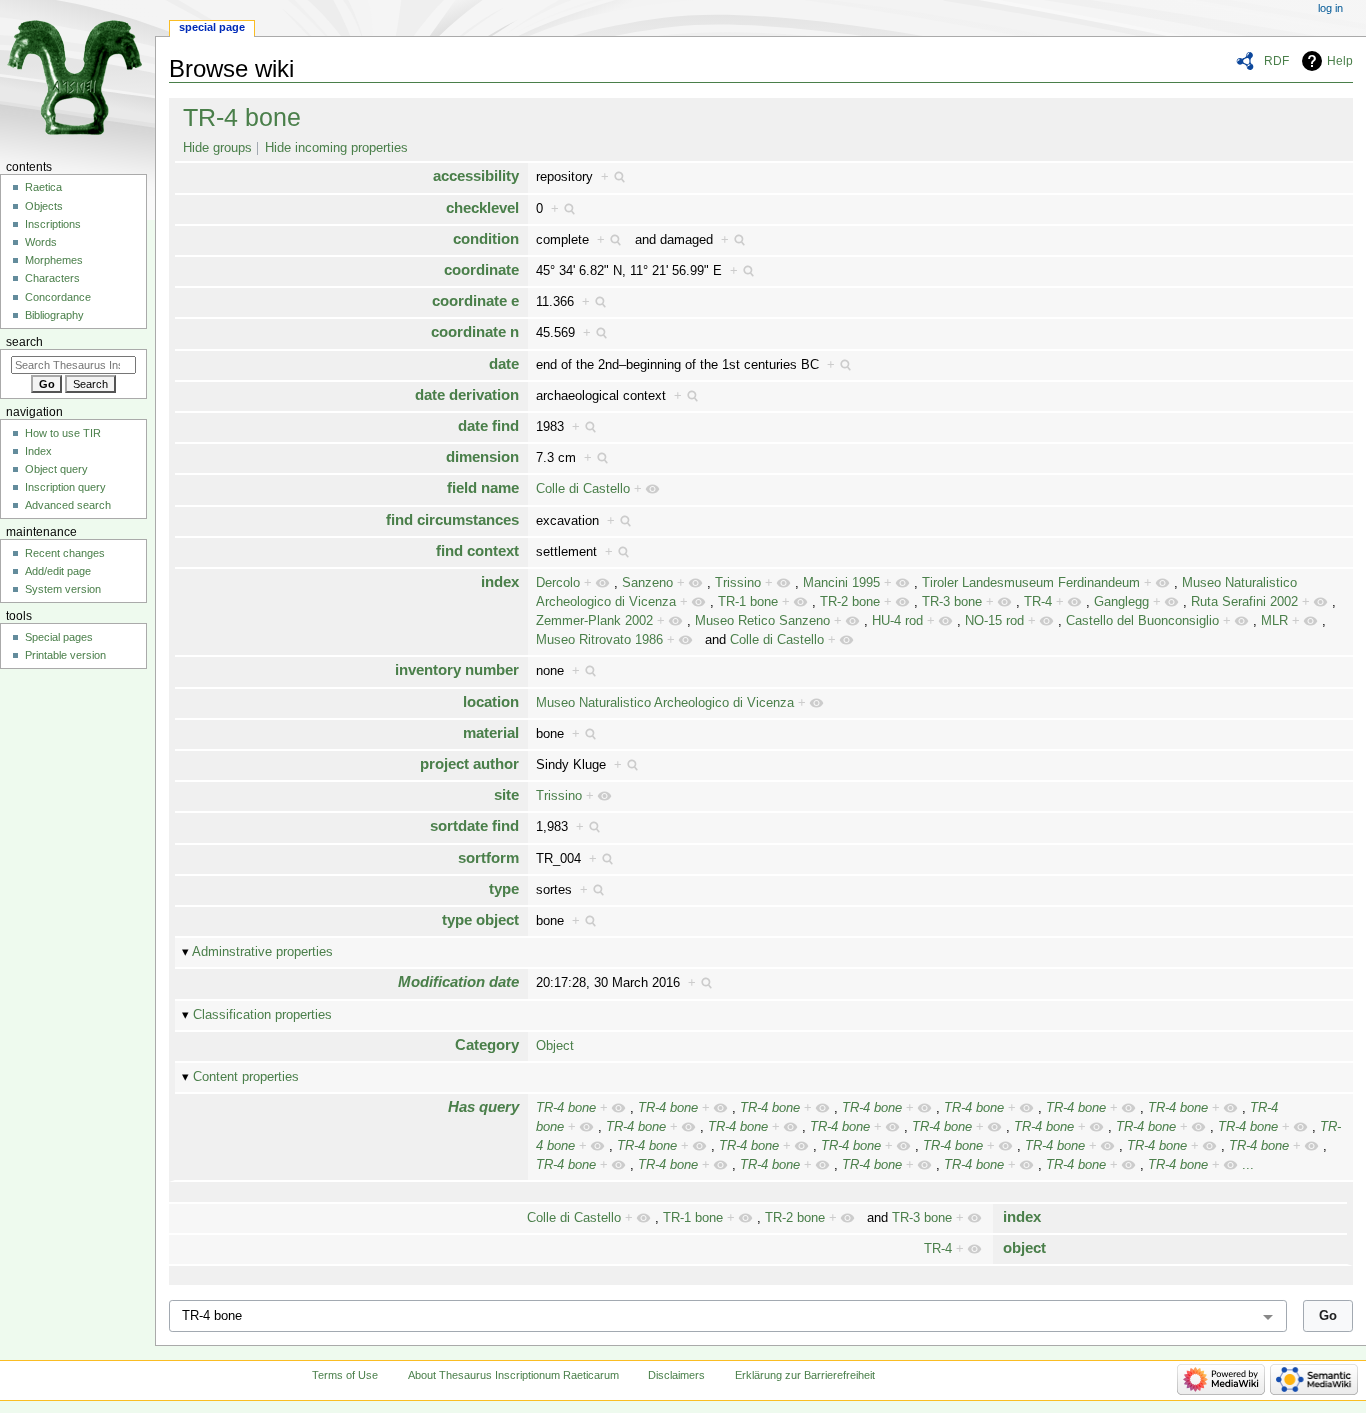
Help (1340, 61)
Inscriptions (53, 224)
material (491, 732)
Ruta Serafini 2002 (1244, 602)
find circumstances (452, 519)
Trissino (738, 583)
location (491, 701)
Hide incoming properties (336, 148)
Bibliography (54, 315)
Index (38, 451)
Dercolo (558, 583)
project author (469, 763)
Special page (212, 27)
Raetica (43, 187)
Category (487, 1044)
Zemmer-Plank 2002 (594, 621)
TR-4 (1038, 602)
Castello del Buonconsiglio (1142, 621)
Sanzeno (647, 583)
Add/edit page (58, 571)
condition (486, 238)
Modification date (458, 981)
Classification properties (262, 1015)
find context (477, 550)
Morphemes (54, 260)
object (1024, 1247)
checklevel (482, 207)
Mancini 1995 (841, 583)
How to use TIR (63, 433)
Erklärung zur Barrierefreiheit (805, 1375)
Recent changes (65, 553)
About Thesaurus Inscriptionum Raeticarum (513, 1375)
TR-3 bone (952, 602)
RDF (1276, 61)
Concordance (58, 297)
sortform (488, 857)
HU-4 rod (897, 621)
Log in (1330, 8)
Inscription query (65, 487)
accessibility (476, 175)
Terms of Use (345, 1375)
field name (483, 487)
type (504, 888)
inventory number (457, 669)
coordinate (481, 269)
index (500, 581)
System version (63, 589)
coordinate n (475, 331)
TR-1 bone (748, 602)
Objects (44, 206)
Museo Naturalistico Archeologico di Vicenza (665, 703)
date (504, 363)
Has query (483, 1106)
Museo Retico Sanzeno (762, 621)
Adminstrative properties (262, 952)
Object (555, 1046)
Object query (56, 469)
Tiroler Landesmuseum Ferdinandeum (1031, 583)
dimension (482, 456)
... (1248, 1165)
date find (488, 425)
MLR (1274, 621)
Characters (52, 278)
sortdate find (474, 825)
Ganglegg (1121, 602)
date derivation (467, 394)
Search (24, 342)
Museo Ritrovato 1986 (599, 640)
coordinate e (475, 300)
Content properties (246, 1077)
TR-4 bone (242, 117)
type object (480, 919)
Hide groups (217, 148)
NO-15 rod (994, 621)
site (506, 794)
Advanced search (68, 505)
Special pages (59, 637)
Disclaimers (676, 1375)
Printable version (65, 655)
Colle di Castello (583, 489)
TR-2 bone (850, 602)
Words (41, 242)
